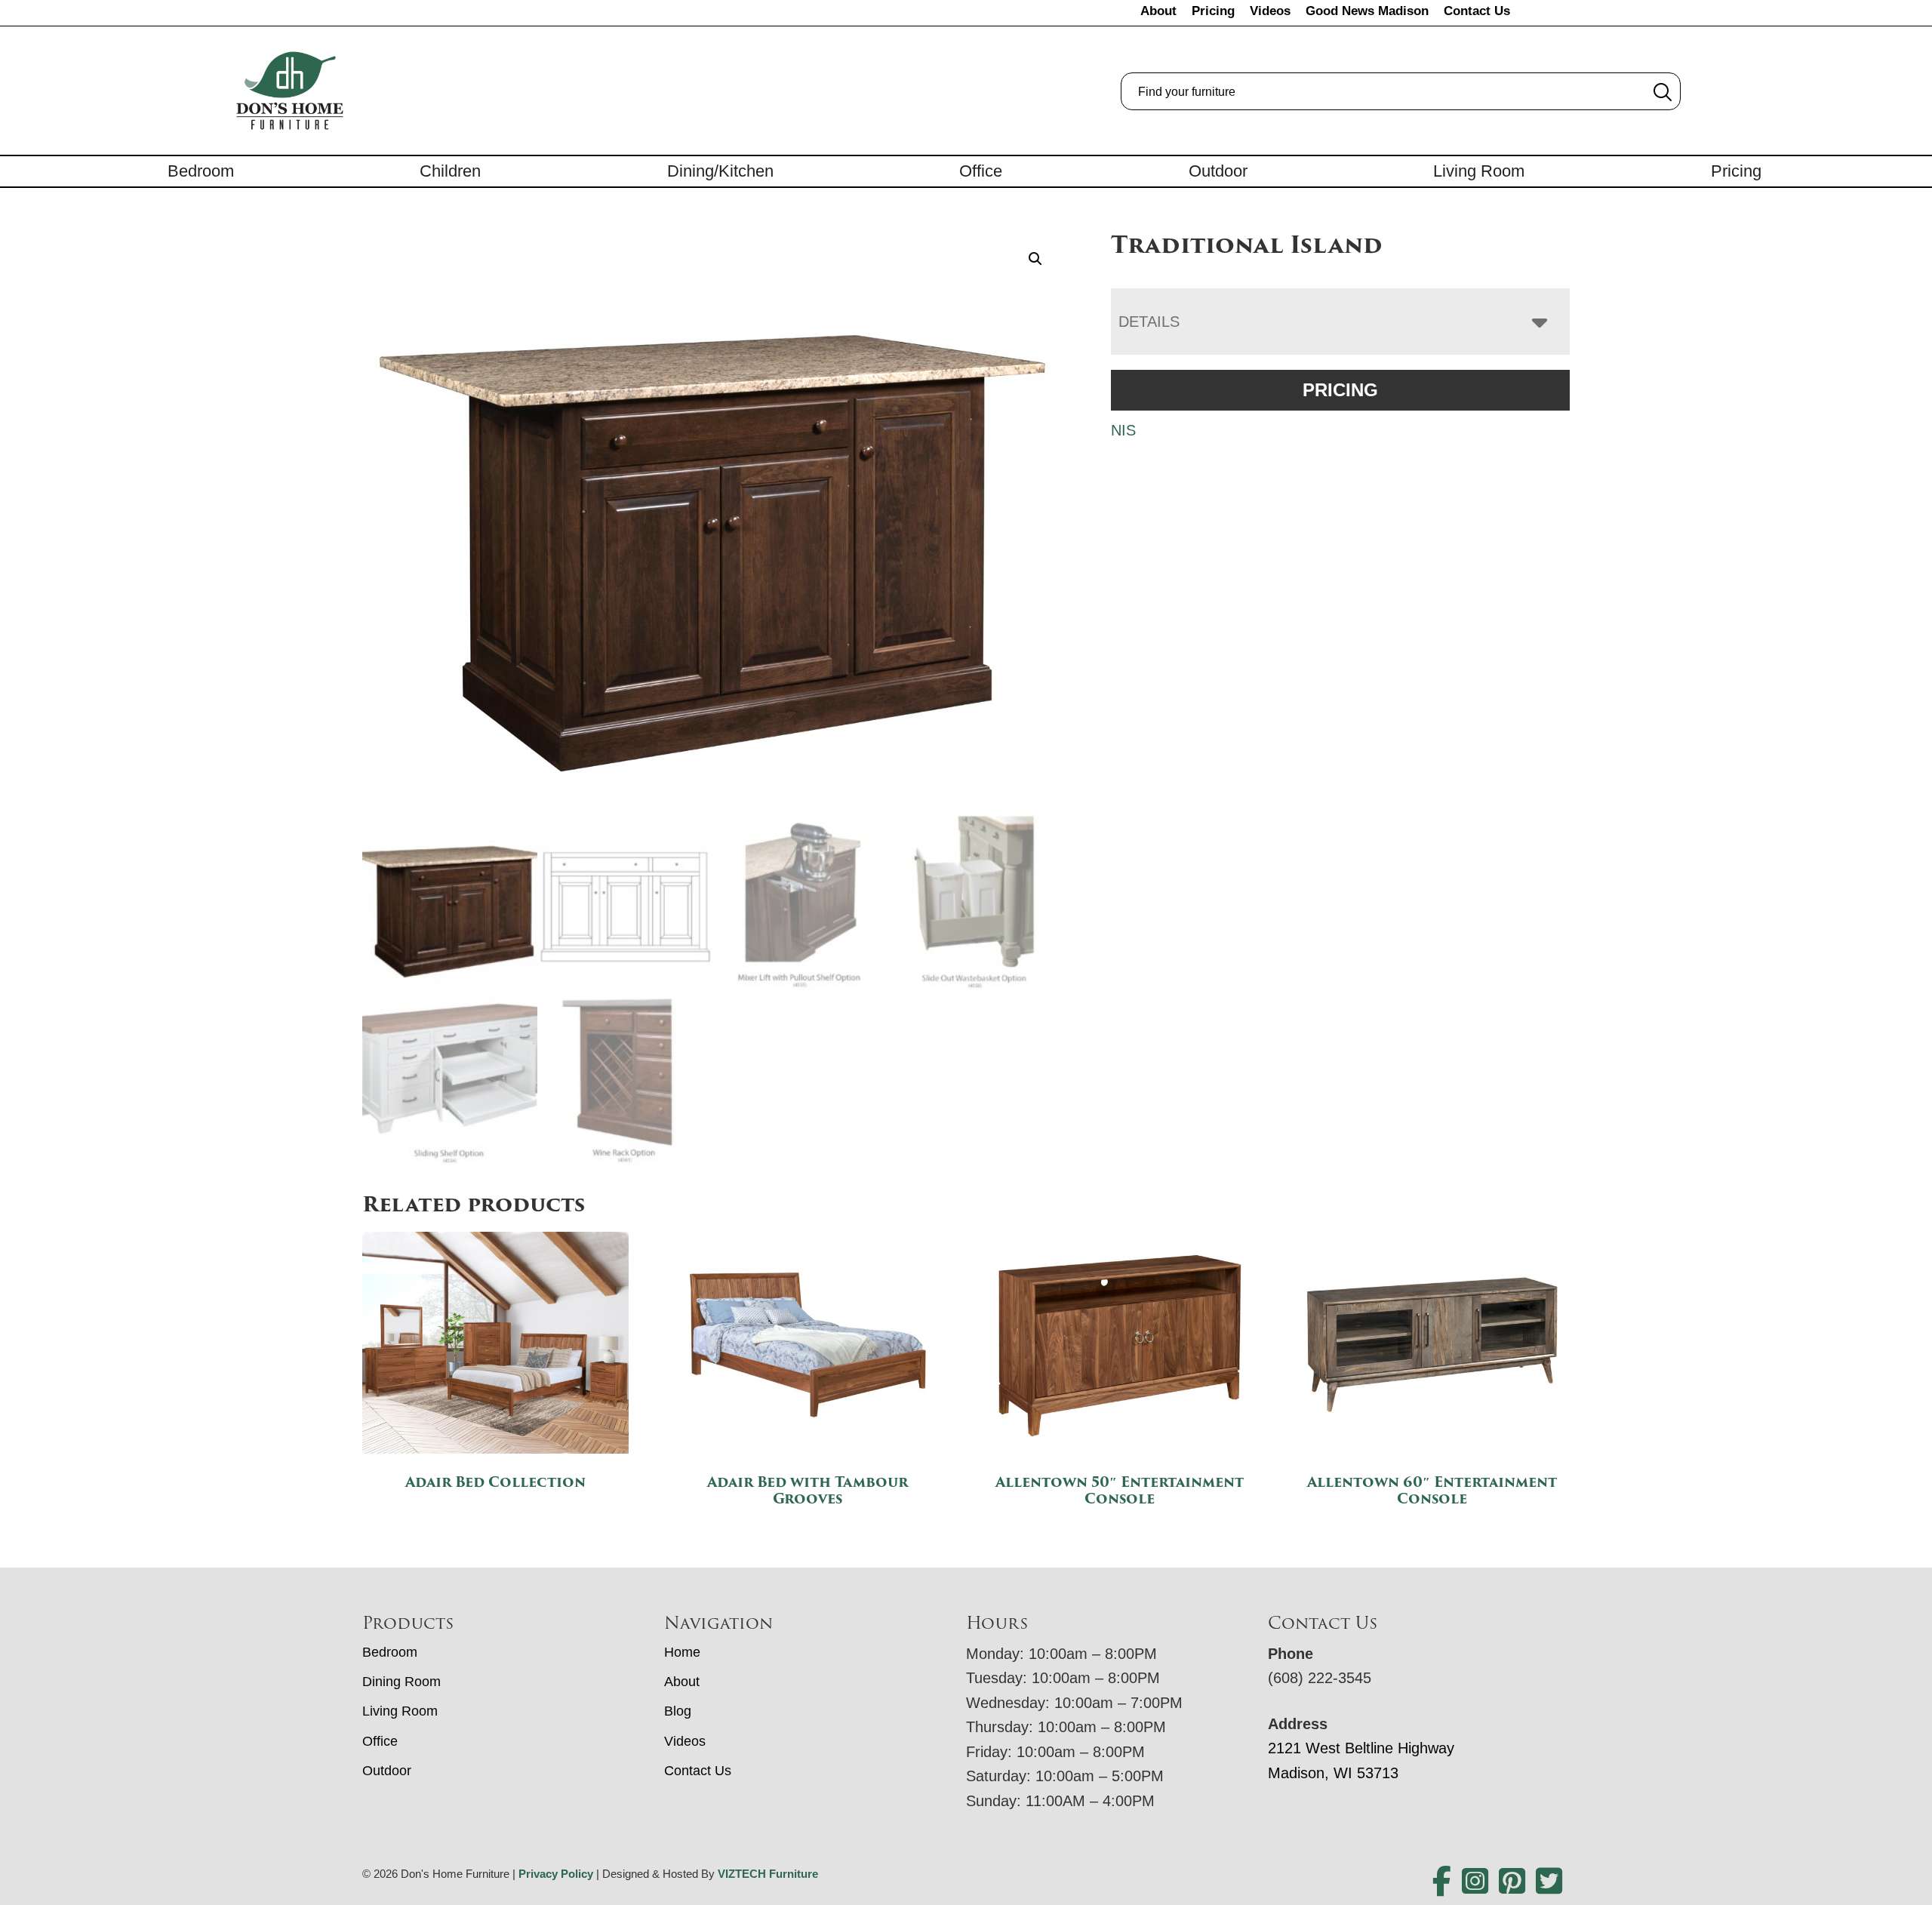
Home (682, 1652)
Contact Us (1477, 11)
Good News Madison (1367, 11)
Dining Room (401, 1682)
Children (450, 171)
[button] (1035, 259)
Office (981, 171)
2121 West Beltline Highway (1361, 1748)
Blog (678, 1711)
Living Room (1479, 171)
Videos (1270, 11)
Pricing (1213, 11)
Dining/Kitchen (720, 171)
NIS (1123, 430)
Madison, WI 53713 (1333, 1773)
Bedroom (201, 171)
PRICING (1340, 390)
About (1158, 11)
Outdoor (1218, 171)
